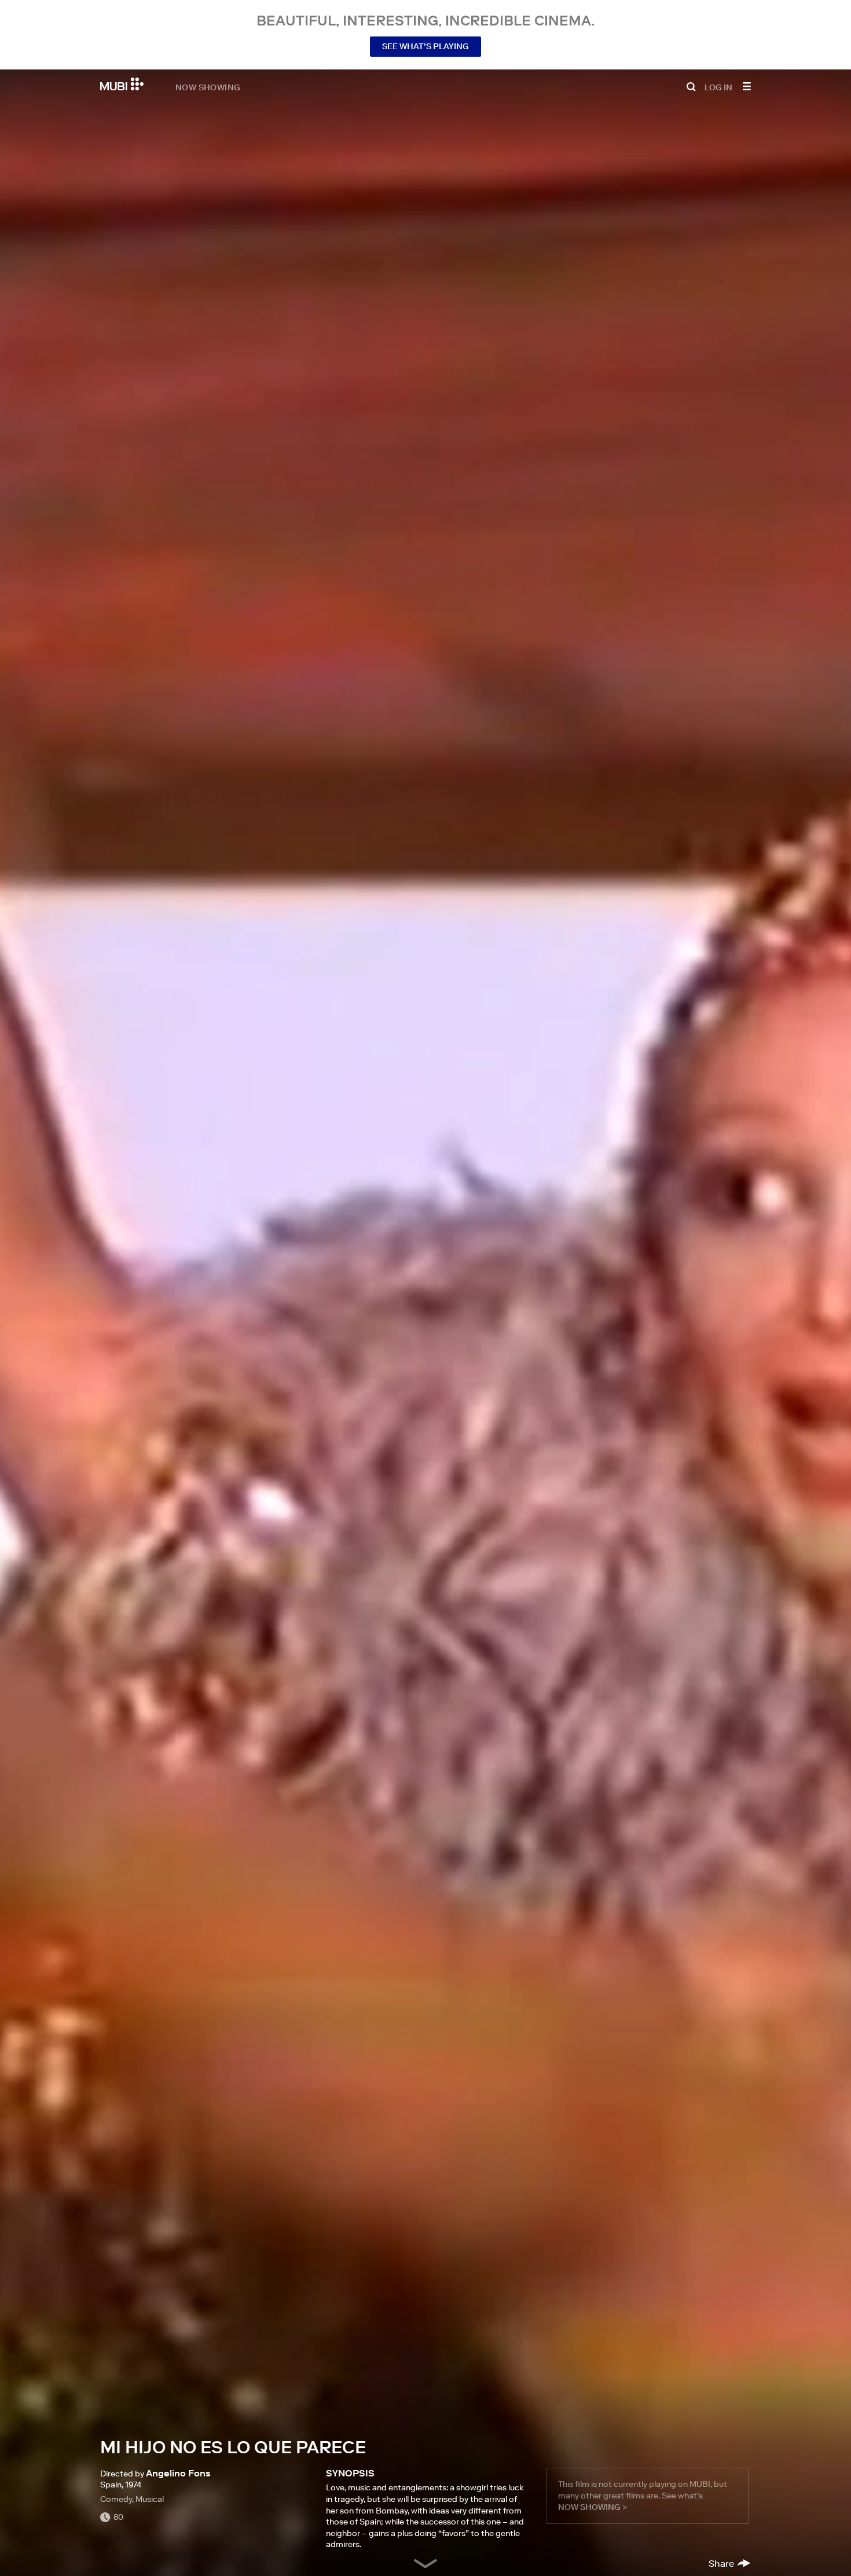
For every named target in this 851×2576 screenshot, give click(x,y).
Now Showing (208, 87)
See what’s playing (425, 46)
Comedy (116, 2499)
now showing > (593, 2507)
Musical (150, 2499)
